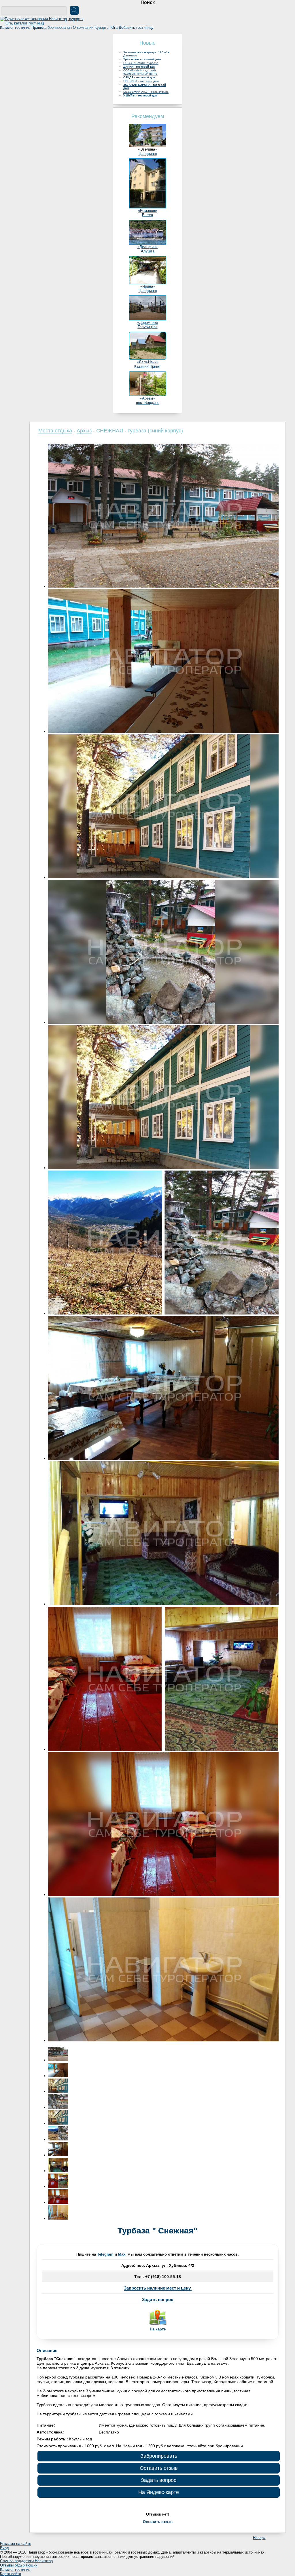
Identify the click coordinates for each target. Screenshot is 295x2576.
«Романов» (147, 211)
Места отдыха (55, 431)
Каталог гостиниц (15, 27)
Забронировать (159, 2456)
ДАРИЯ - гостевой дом (139, 67)
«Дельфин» (147, 247)
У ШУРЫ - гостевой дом (140, 95)
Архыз (84, 431)
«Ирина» (148, 286)
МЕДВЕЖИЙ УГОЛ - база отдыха (146, 92)
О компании (83, 27)
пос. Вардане (148, 403)
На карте (158, 2329)
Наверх (259, 2538)
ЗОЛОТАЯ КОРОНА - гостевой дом (145, 86)
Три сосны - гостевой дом (142, 59)
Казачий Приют (147, 366)
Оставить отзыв (159, 2468)
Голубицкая (148, 327)
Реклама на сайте (16, 2544)
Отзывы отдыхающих (19, 2565)
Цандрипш (148, 154)
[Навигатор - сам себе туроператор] (43, 23)
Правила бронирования (52, 27)
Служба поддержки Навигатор (26, 2561)
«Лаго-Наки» (148, 362)
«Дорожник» (148, 323)
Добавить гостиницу (136, 27)
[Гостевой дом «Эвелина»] (147, 146)
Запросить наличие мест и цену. (158, 2288)
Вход (4, 2548)
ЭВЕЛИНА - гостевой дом (141, 81)
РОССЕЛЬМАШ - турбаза (141, 63)
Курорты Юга (106, 27)
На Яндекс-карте (159, 2492)
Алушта (148, 251)
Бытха (147, 215)
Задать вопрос (158, 2299)
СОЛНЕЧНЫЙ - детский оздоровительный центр (140, 72)
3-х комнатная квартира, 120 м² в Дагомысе (146, 54)
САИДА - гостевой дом (139, 77)
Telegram (105, 2254)
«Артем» (147, 398)
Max (122, 2254)
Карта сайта (11, 2574)
